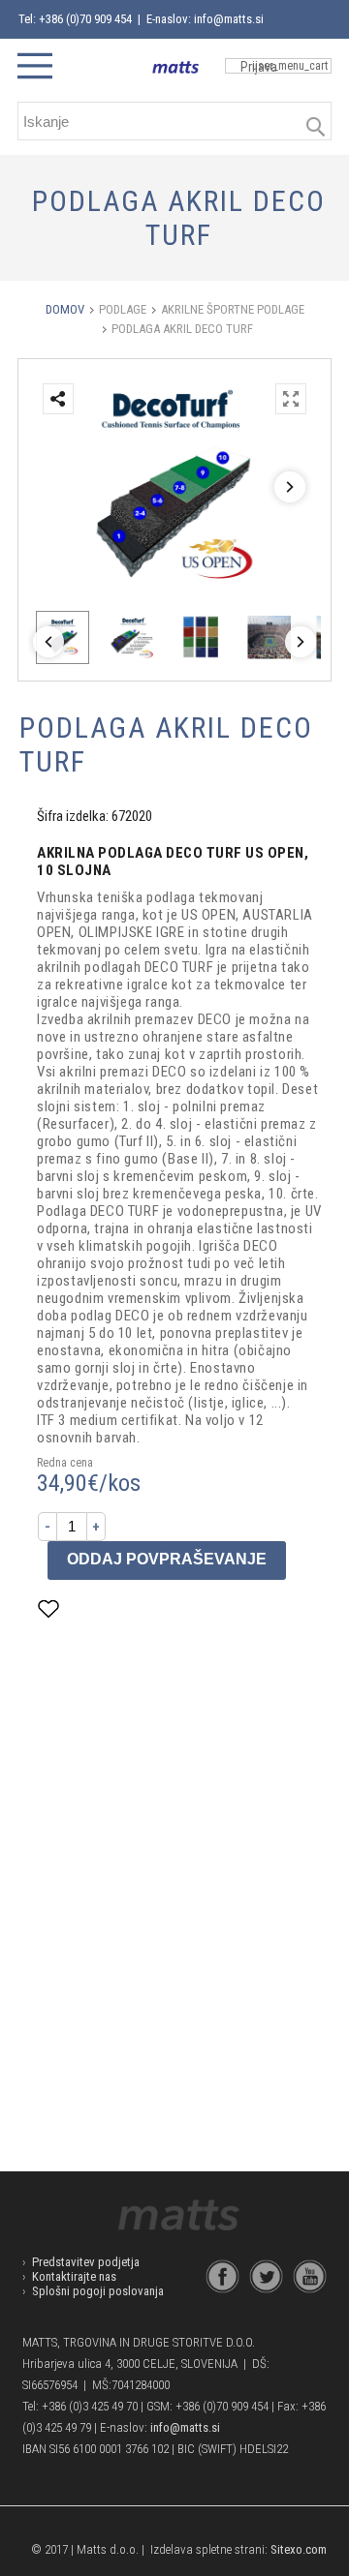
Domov (65, 309)
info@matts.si (185, 2427)
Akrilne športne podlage (233, 309)
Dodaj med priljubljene (145, 1608)
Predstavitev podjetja (86, 2262)
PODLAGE (123, 309)
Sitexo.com (299, 2549)
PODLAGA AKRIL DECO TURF (182, 329)
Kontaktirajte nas (74, 2276)
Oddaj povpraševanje (167, 1559)
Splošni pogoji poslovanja (98, 2291)
